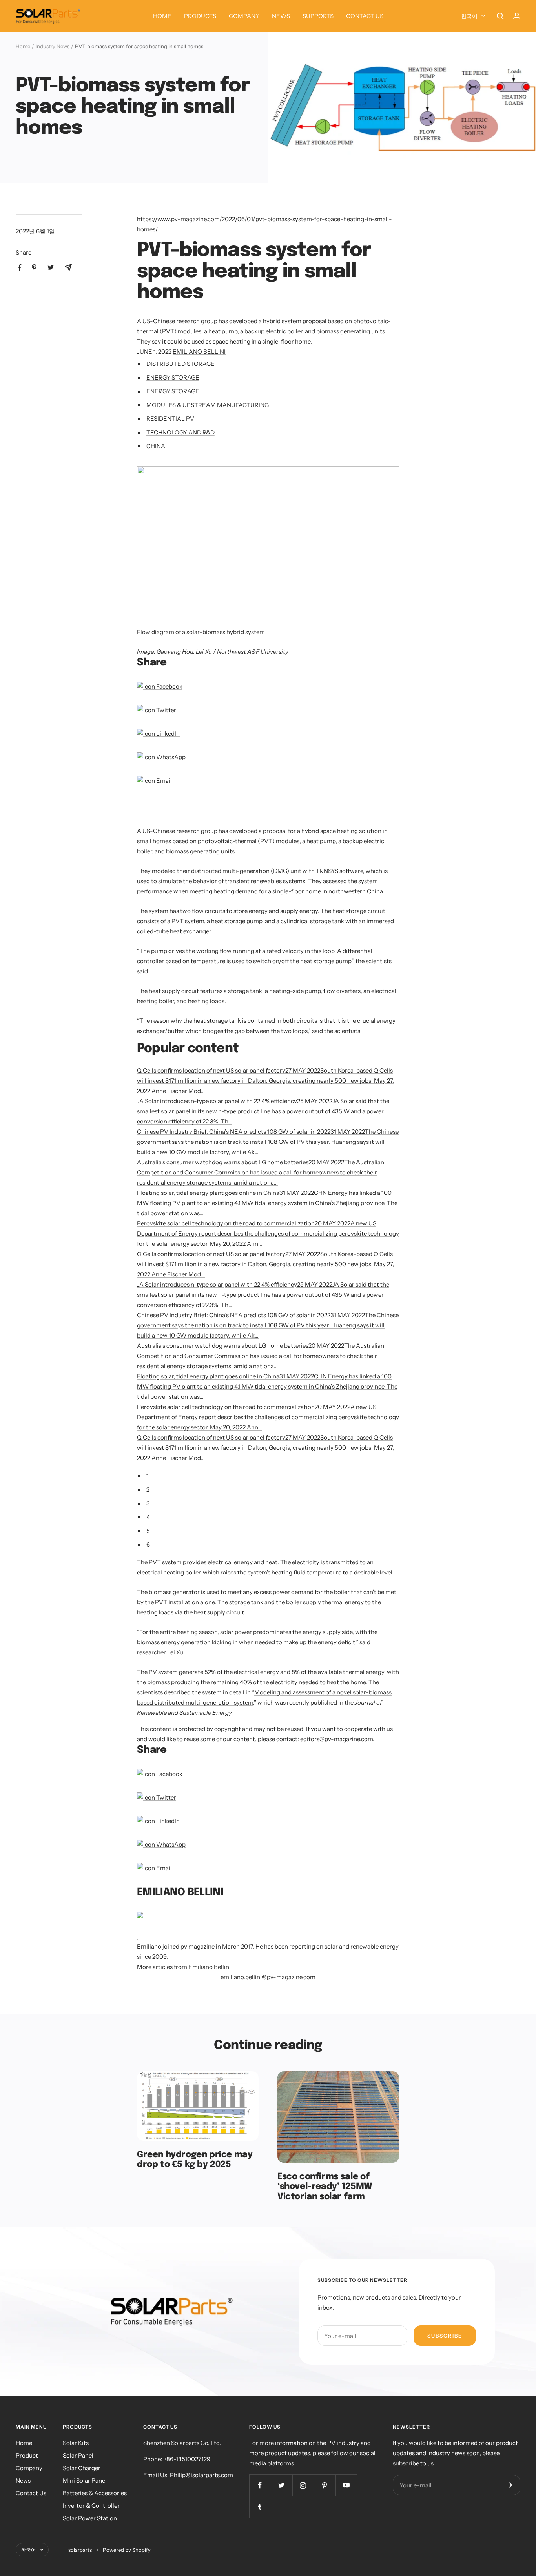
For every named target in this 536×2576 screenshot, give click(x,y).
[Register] (509, 2485)
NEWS (281, 16)
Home (23, 46)
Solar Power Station (90, 2518)
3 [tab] (148, 1503)
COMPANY (244, 16)
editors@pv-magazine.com (336, 1739)
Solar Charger (82, 2468)
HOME (162, 16)
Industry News (53, 46)
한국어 (469, 16)
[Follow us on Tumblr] (260, 2507)
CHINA (156, 446)
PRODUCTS (200, 16)
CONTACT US (365, 16)
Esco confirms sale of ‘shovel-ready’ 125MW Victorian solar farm (325, 2187)
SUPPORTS (318, 16)
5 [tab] (148, 1531)
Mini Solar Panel (85, 2481)
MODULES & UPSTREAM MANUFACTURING (208, 405)
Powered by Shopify (127, 2550)
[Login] (517, 16)
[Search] (500, 16)
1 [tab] (148, 1476)
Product (27, 2455)
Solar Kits (76, 2443)
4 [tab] (148, 1517)
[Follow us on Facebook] (260, 2485)
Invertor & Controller (91, 2506)
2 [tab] (148, 1490)
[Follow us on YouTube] (346, 2485)
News (23, 2481)
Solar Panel (78, 2455)
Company (29, 2468)
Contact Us (31, 2493)
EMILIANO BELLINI (199, 352)
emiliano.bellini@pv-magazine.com (268, 1977)
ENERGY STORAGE (173, 377)
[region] (229, 811)
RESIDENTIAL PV (170, 419)
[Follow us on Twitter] (282, 2485)
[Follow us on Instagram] (303, 2485)
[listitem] (20, 268)
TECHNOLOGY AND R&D (180, 432)
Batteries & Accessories (95, 2493)
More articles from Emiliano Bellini (184, 1967)
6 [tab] (148, 1544)
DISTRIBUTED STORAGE (180, 364)
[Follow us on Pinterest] (325, 2485)
